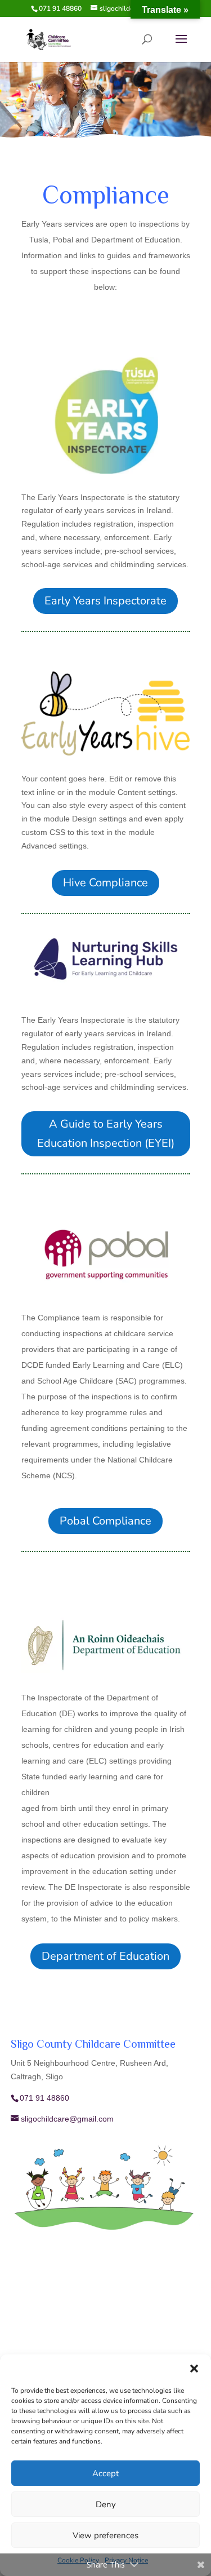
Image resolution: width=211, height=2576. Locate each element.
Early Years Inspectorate (105, 601)
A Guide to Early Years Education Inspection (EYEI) (106, 1134)
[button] (194, 2369)
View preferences (105, 2535)
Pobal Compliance (105, 1521)
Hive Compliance (105, 883)
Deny (106, 2504)
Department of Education (105, 1956)
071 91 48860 (60, 8)
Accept (105, 2473)
